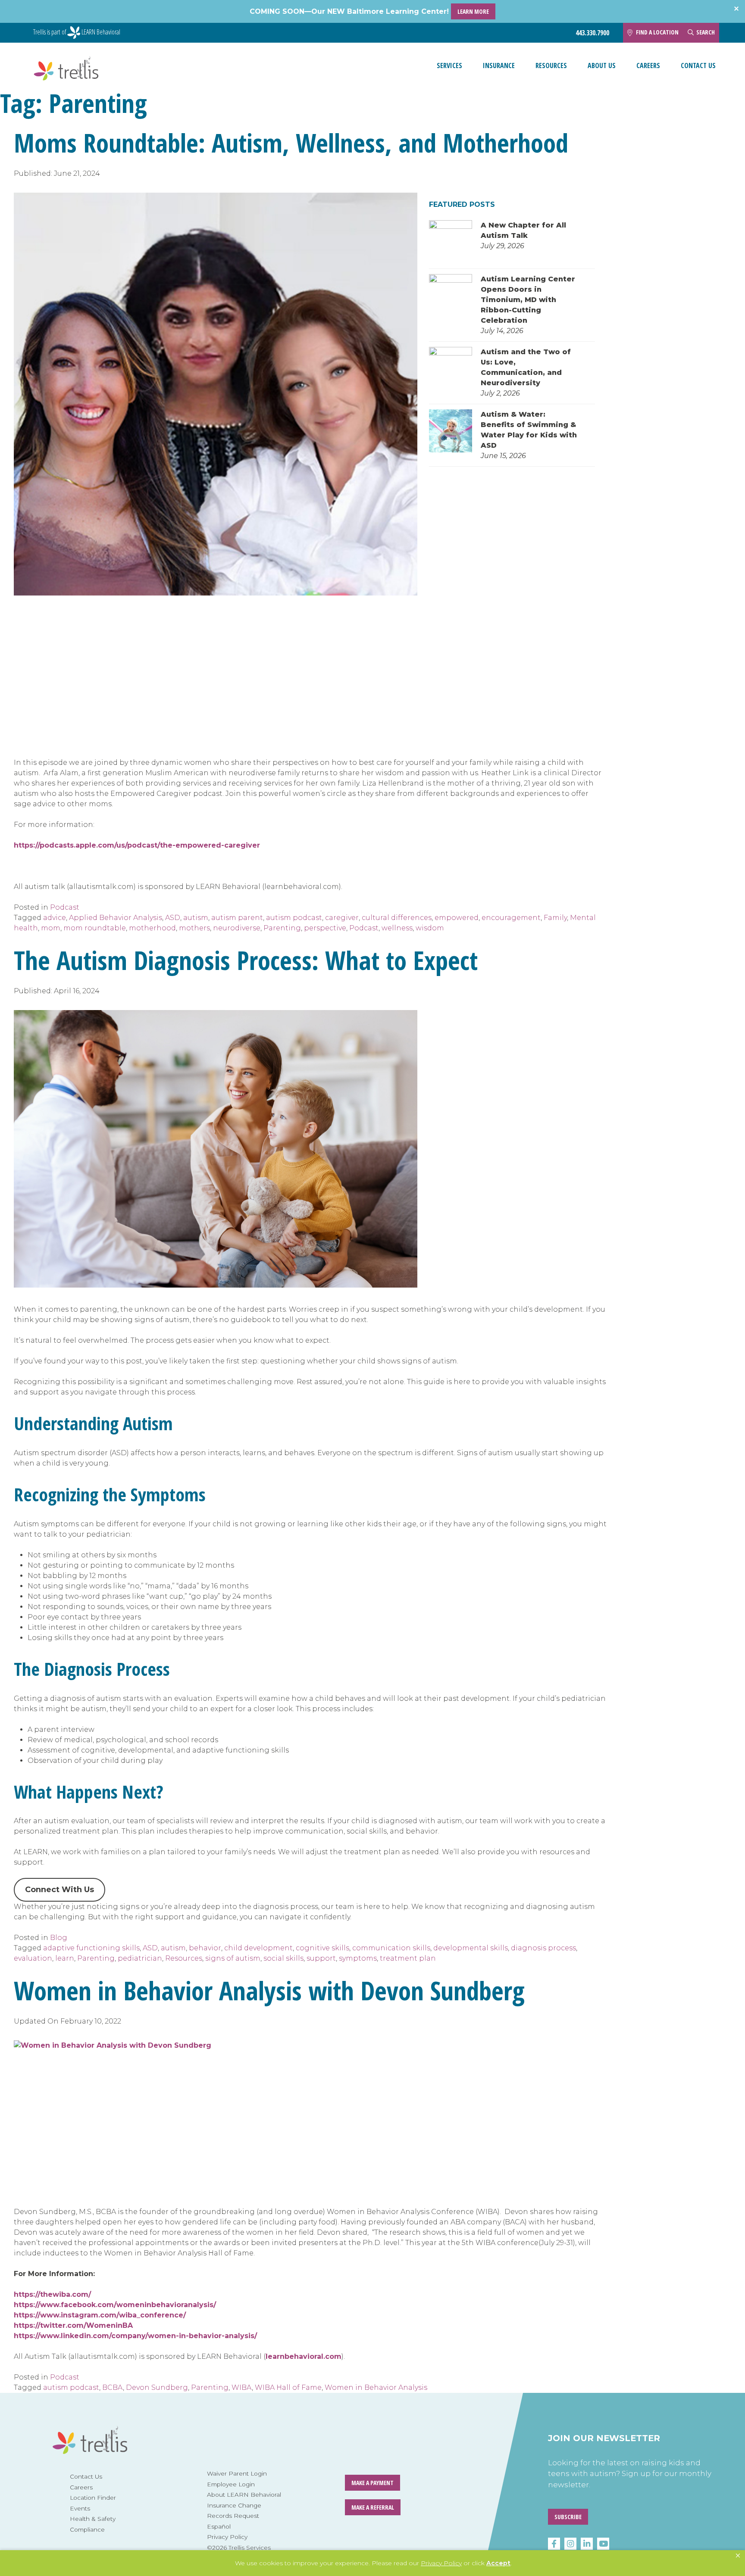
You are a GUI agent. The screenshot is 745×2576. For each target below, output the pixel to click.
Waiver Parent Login (237, 2473)
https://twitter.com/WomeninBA (73, 2325)
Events (80, 2508)
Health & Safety (93, 2519)
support (321, 1958)
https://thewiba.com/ (52, 2294)
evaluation (33, 1958)
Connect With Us (59, 1890)
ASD (173, 918)
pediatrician (140, 1958)
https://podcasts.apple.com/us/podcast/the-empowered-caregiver (137, 845)
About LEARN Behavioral (244, 2495)
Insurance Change (234, 2505)
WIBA (242, 2387)
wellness (397, 928)
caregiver (342, 918)
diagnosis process (543, 1948)
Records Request (233, 2516)
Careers (648, 65)
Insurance (499, 65)
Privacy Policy (227, 2537)
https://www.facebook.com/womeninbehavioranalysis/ (115, 2305)
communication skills (391, 1948)
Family (555, 918)
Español (219, 2526)
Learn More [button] (473, 11)
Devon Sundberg (157, 2387)
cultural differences (397, 918)
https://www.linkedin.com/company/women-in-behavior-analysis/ (135, 2336)
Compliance (87, 2529)
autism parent (237, 918)
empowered (457, 918)
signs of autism (233, 1958)
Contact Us (698, 65)
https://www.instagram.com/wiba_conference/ (100, 2315)
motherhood (152, 928)
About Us (602, 65)
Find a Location (657, 32)
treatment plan (408, 1958)
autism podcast (294, 918)
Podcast (65, 907)
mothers (194, 928)
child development (258, 1948)
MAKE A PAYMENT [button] (372, 2483)
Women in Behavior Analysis (376, 2387)
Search (706, 32)
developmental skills (471, 1948)
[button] (738, 2556)
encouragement (511, 918)
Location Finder (93, 2498)
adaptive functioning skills (91, 1948)
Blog (59, 1938)
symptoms (358, 1958)
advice (55, 918)
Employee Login (231, 2484)
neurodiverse (237, 928)
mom (51, 928)
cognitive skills (322, 1948)
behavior (205, 1948)
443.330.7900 (592, 33)
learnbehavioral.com (304, 2356)
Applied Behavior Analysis (116, 918)
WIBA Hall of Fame (288, 2387)
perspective (325, 928)
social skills (283, 1958)
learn (65, 1958)
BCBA (113, 2387)
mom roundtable (95, 928)
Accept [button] (498, 2563)
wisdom (430, 928)
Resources (551, 65)
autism (196, 918)
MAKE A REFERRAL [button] (373, 2507)
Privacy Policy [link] (441, 2563)
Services (449, 65)
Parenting (282, 928)
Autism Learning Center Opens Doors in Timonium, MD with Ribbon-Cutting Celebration (528, 300)
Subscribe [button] (568, 2517)
